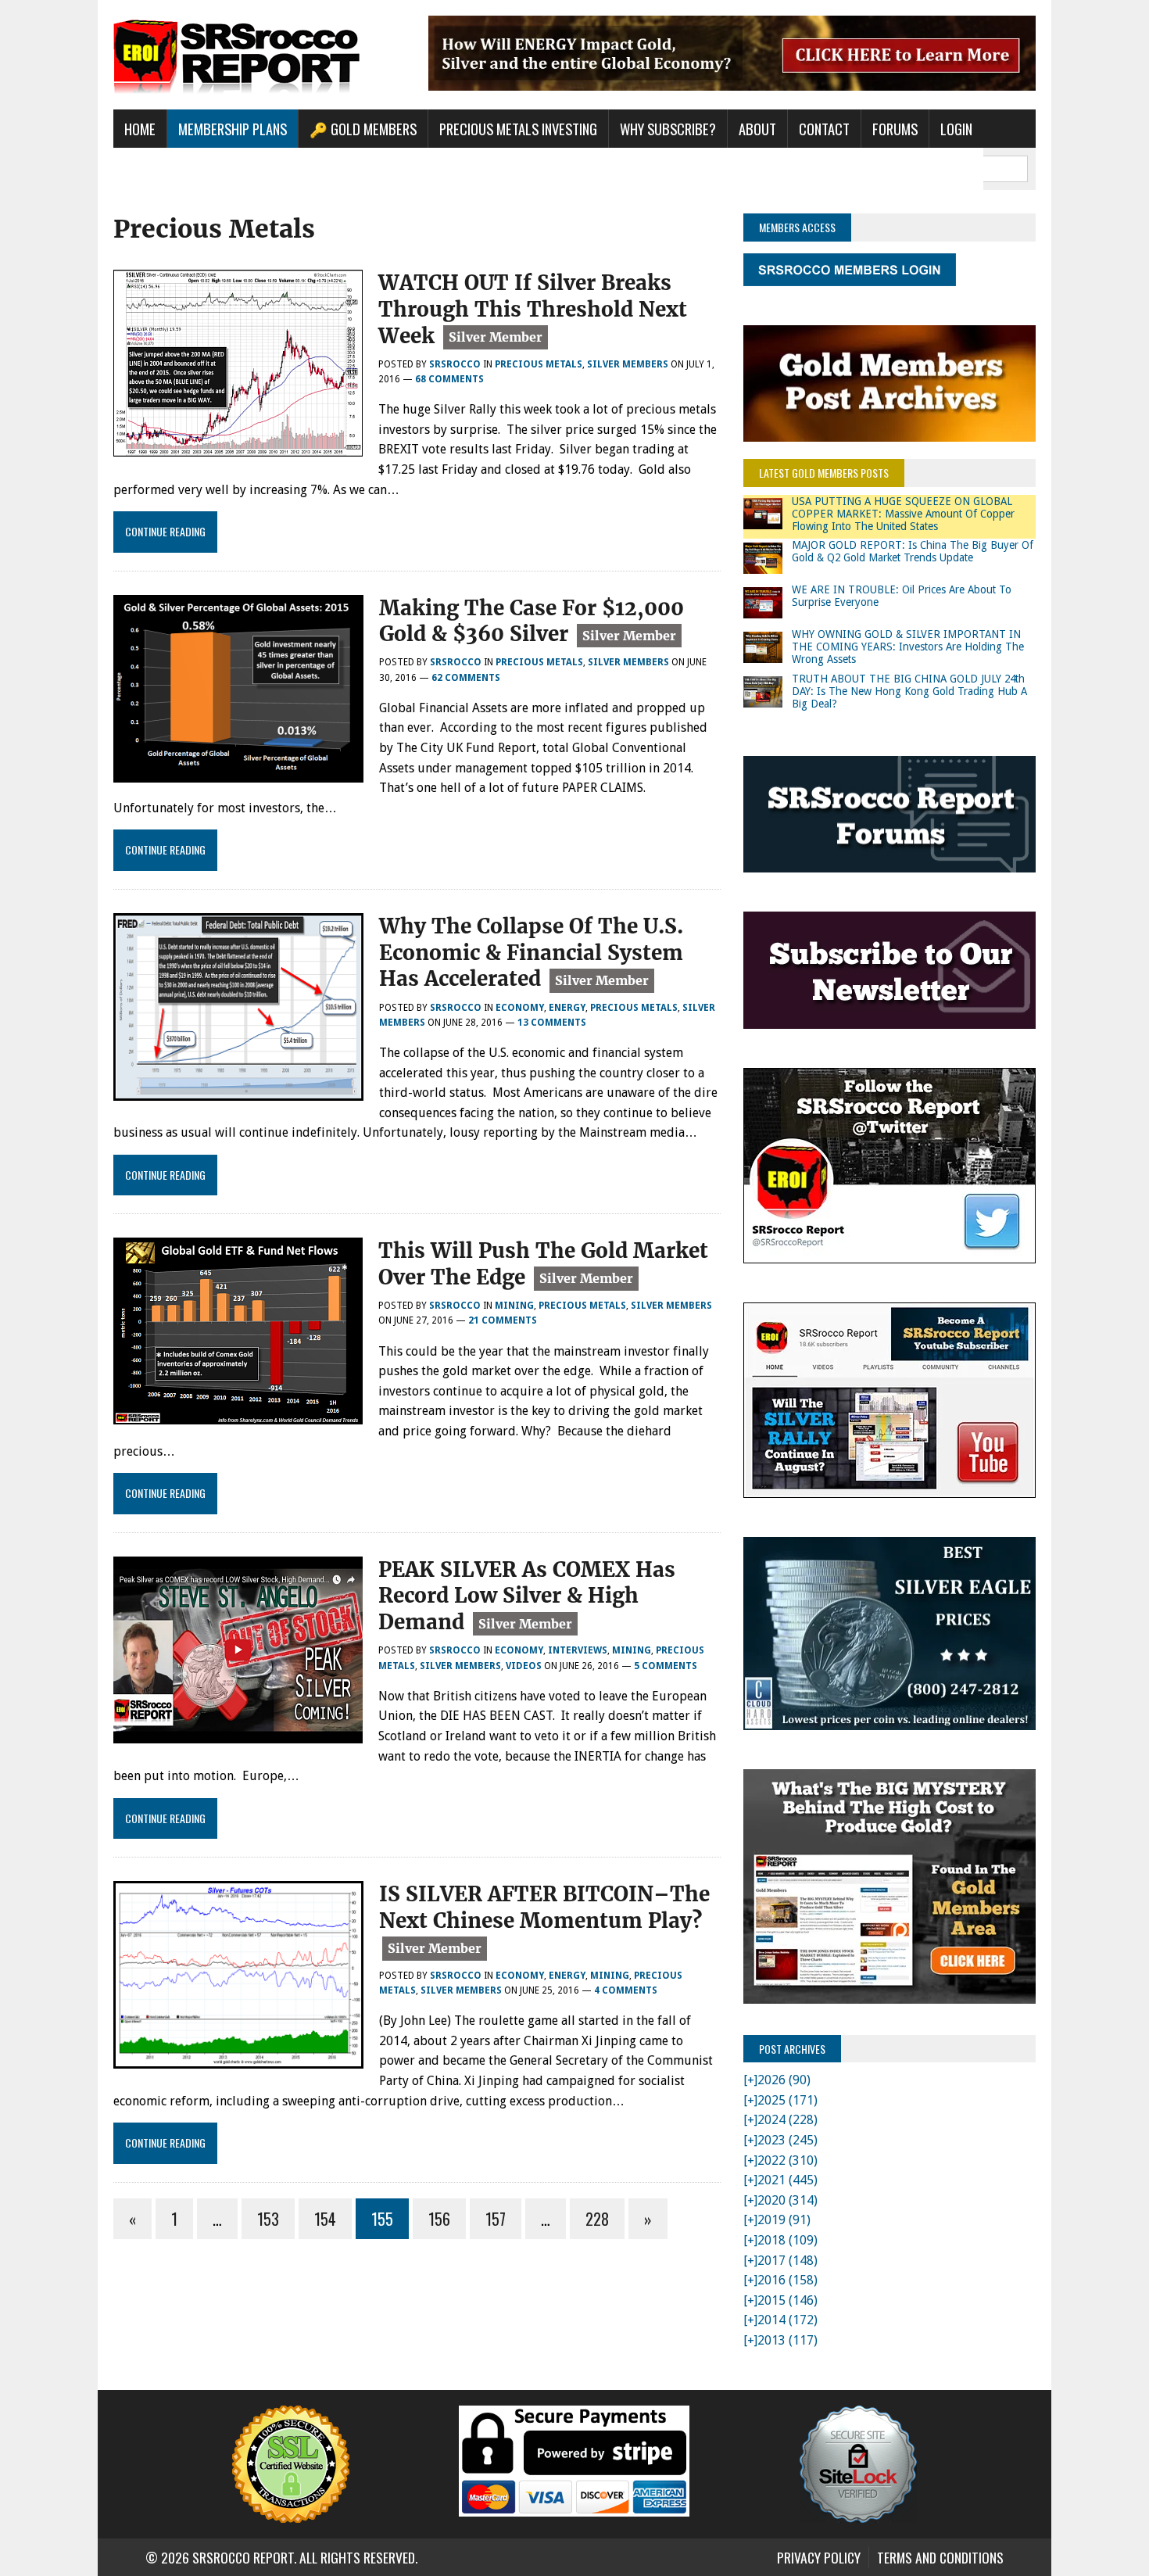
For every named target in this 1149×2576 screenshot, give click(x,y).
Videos (524, 1666)
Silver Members (628, 364)
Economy (520, 1008)
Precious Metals (539, 364)
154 (325, 2219)
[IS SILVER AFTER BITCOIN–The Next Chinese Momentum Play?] (238, 2059)
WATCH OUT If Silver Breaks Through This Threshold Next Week (533, 309)
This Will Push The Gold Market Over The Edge (543, 1264)
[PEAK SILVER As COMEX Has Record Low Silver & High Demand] (238, 1733)
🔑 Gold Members (363, 129)
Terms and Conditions (940, 2557)
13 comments (552, 1023)
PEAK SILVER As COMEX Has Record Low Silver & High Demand (527, 1596)
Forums (895, 129)
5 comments (666, 1666)
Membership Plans (233, 129)
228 (597, 2219)
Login (956, 129)
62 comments (466, 678)
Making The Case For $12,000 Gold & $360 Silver (532, 621)
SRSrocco (455, 364)
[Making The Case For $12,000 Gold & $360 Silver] (238, 772)
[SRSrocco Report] (260, 55)
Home (140, 129)
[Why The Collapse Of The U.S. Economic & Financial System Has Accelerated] (238, 1090)
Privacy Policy (819, 2557)
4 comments (626, 1990)
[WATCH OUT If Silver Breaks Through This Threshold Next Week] (238, 446)
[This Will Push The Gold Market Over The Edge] (238, 1415)
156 (439, 2219)
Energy (567, 1008)
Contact (824, 129)
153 (268, 2219)
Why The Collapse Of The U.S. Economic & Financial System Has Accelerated (531, 953)
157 (496, 2219)
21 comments (503, 1320)
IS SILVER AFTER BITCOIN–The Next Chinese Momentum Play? (544, 1907)
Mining (514, 1306)
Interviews (578, 1650)
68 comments (449, 379)
